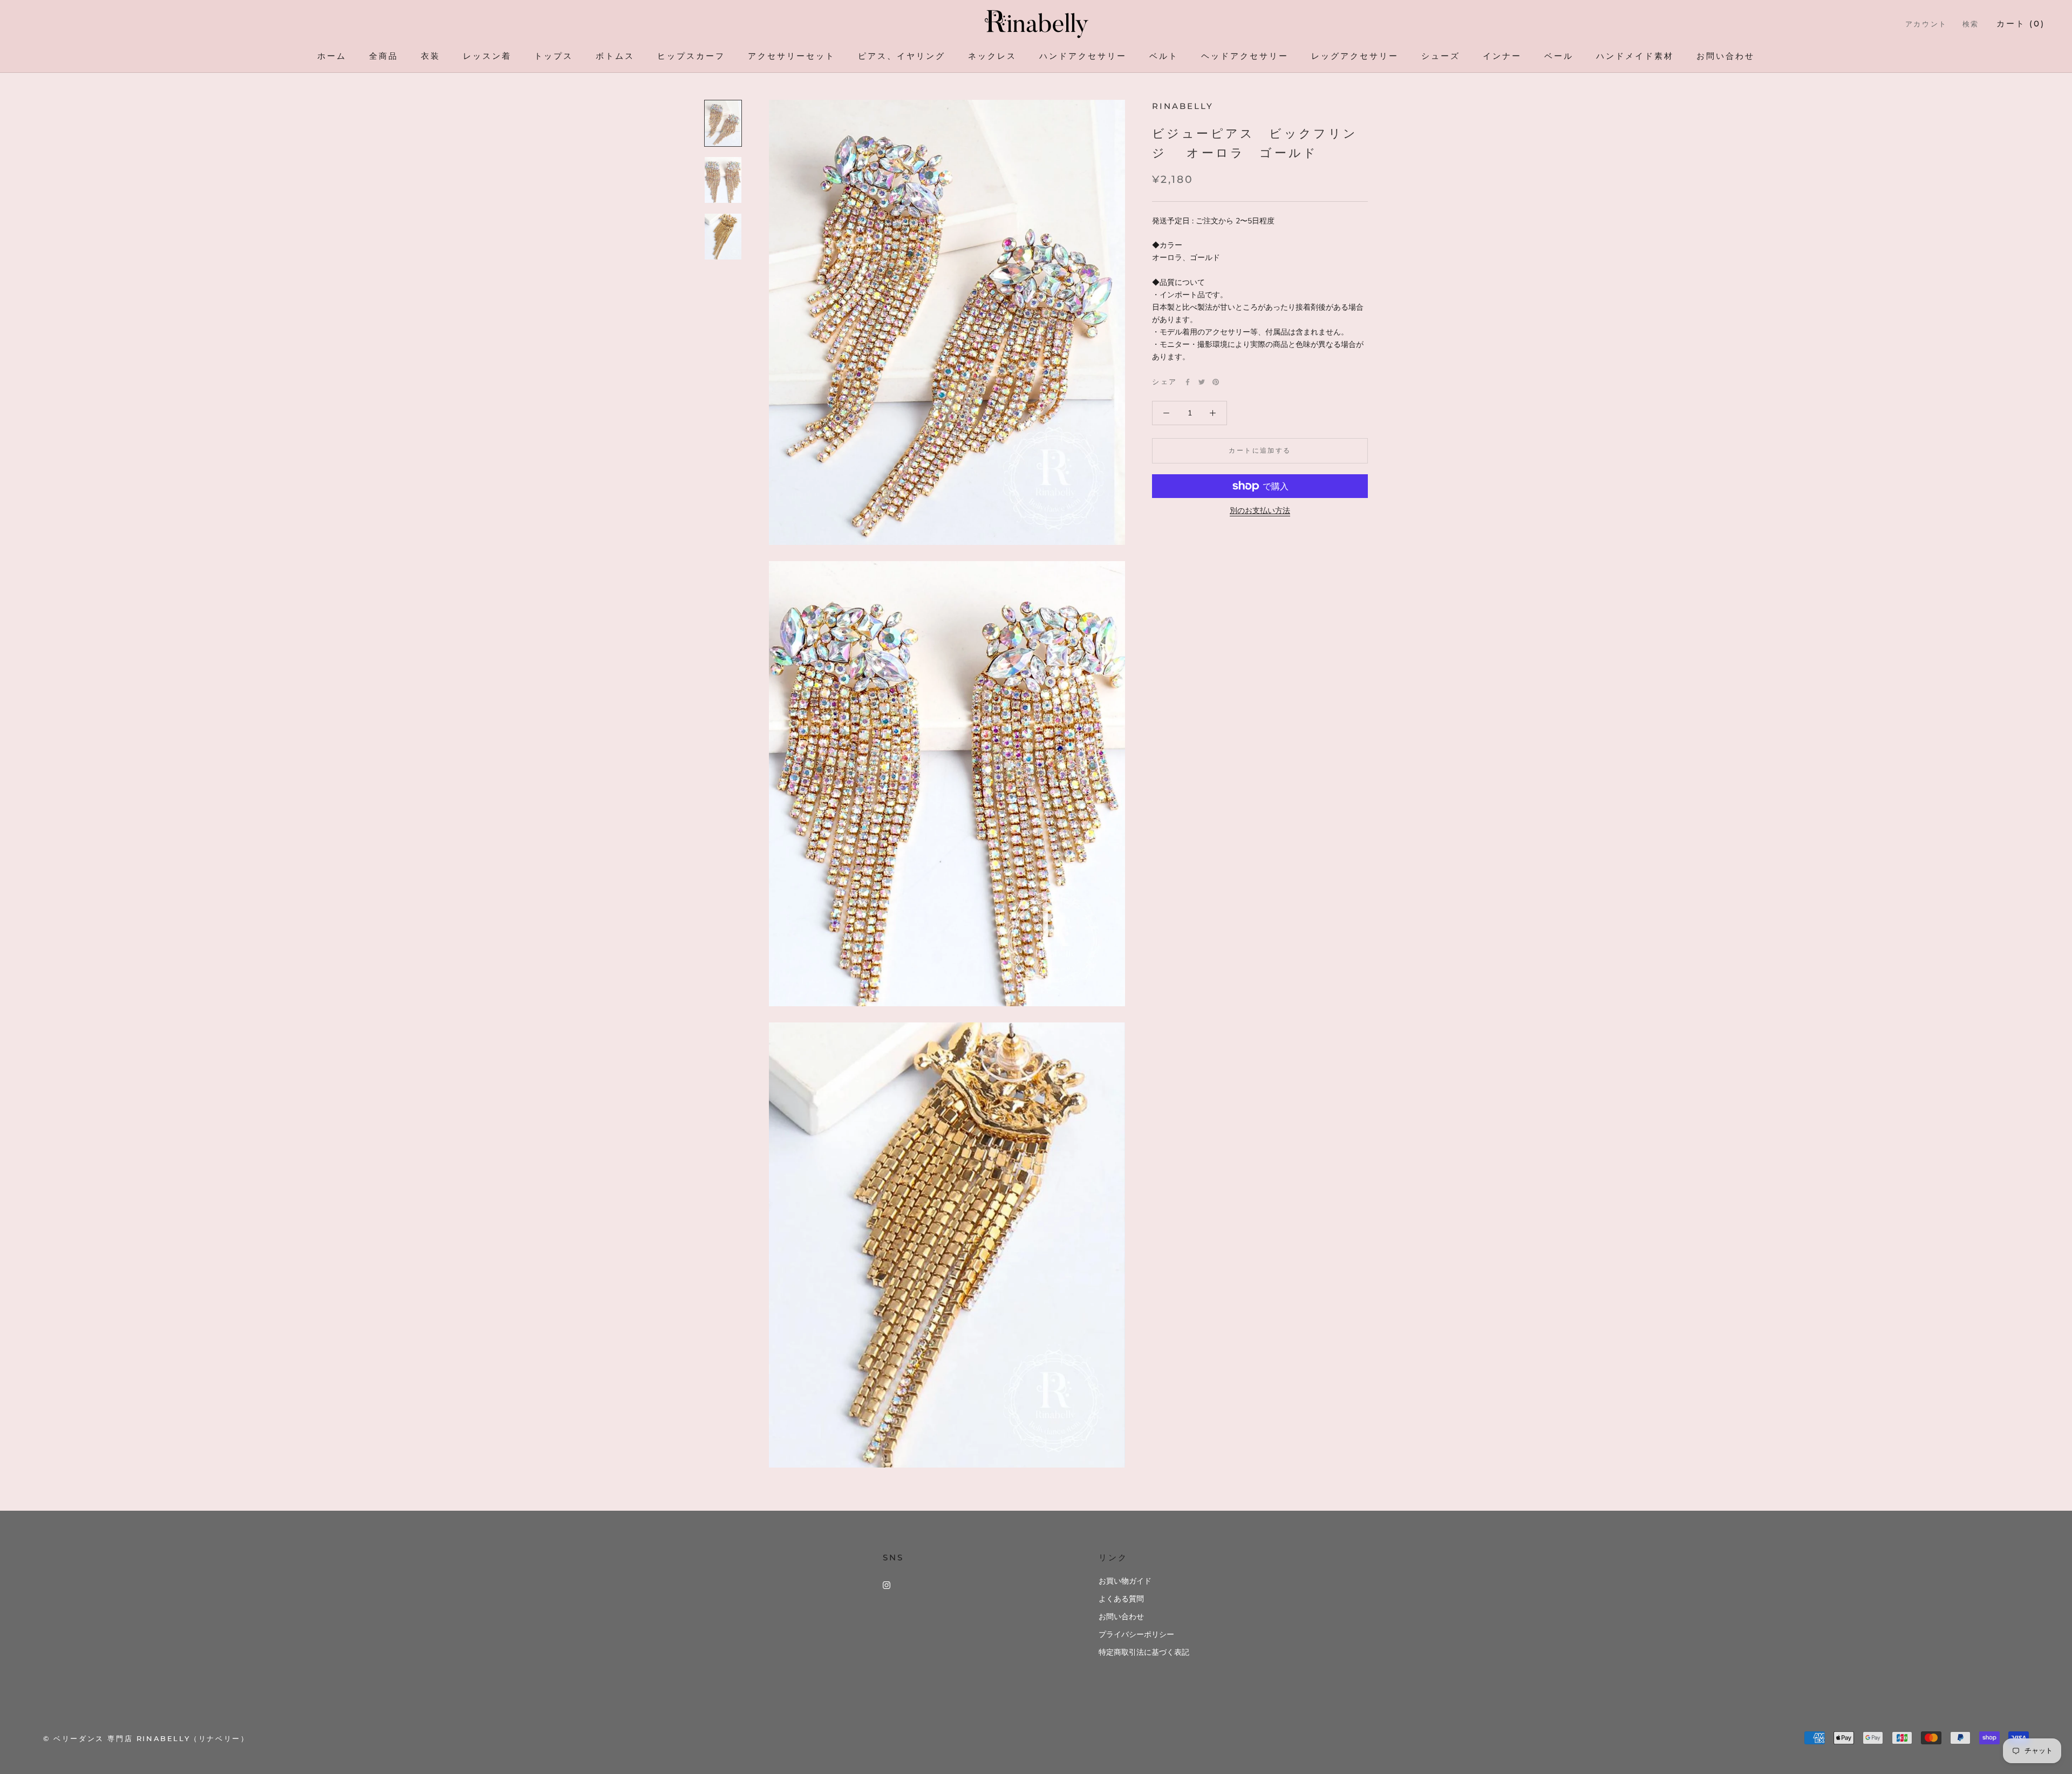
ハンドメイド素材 (1635, 56)
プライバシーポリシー (1136, 1635)
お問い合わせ (1726, 56)
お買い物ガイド (1125, 1581)
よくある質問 (1121, 1599)
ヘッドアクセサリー (1245, 56)
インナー (1502, 56)
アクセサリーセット (792, 56)
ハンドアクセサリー (1083, 56)
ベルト (1164, 56)
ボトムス (615, 56)
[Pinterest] (1216, 382)
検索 (1971, 24)
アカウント (1926, 24)
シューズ (1441, 56)
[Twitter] (1202, 382)
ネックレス (992, 56)
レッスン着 (487, 56)
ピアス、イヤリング (902, 56)
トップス (554, 56)
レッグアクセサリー (1355, 56)
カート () (2021, 23)
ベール (1559, 56)
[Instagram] (887, 1585)
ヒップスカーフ (691, 56)
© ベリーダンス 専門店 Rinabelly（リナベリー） (146, 1738)
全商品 (384, 56)
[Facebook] (1188, 382)
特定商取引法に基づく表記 (1144, 1652)
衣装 (431, 56)
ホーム (332, 56)
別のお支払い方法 (1260, 511)
